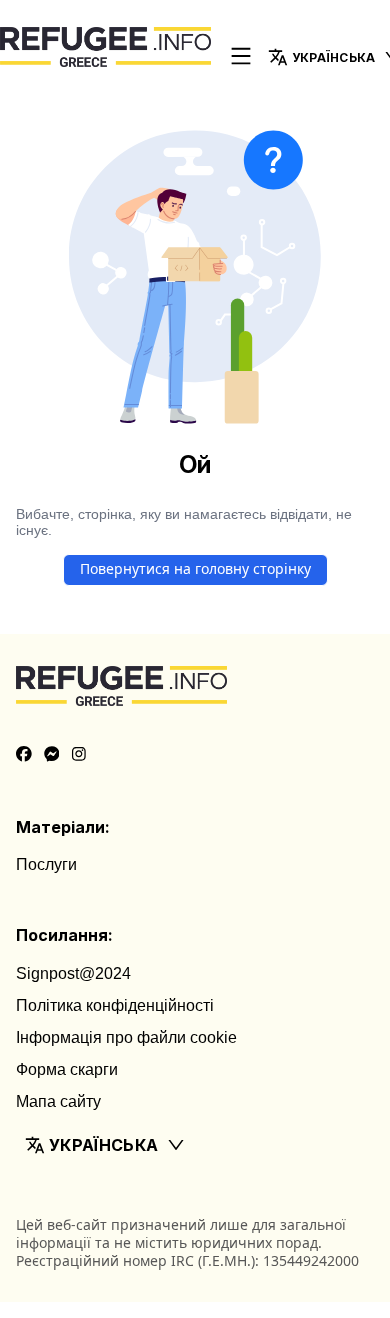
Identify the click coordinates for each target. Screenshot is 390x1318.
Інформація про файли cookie (126, 1037)
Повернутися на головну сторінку (195, 568)
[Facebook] (24, 755)
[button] (195, 1145)
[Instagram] (79, 755)
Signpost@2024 (73, 973)
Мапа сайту (58, 1101)
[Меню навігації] (241, 57)
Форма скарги (67, 1069)
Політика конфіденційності (115, 1005)
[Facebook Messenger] (52, 755)
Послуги (46, 864)
